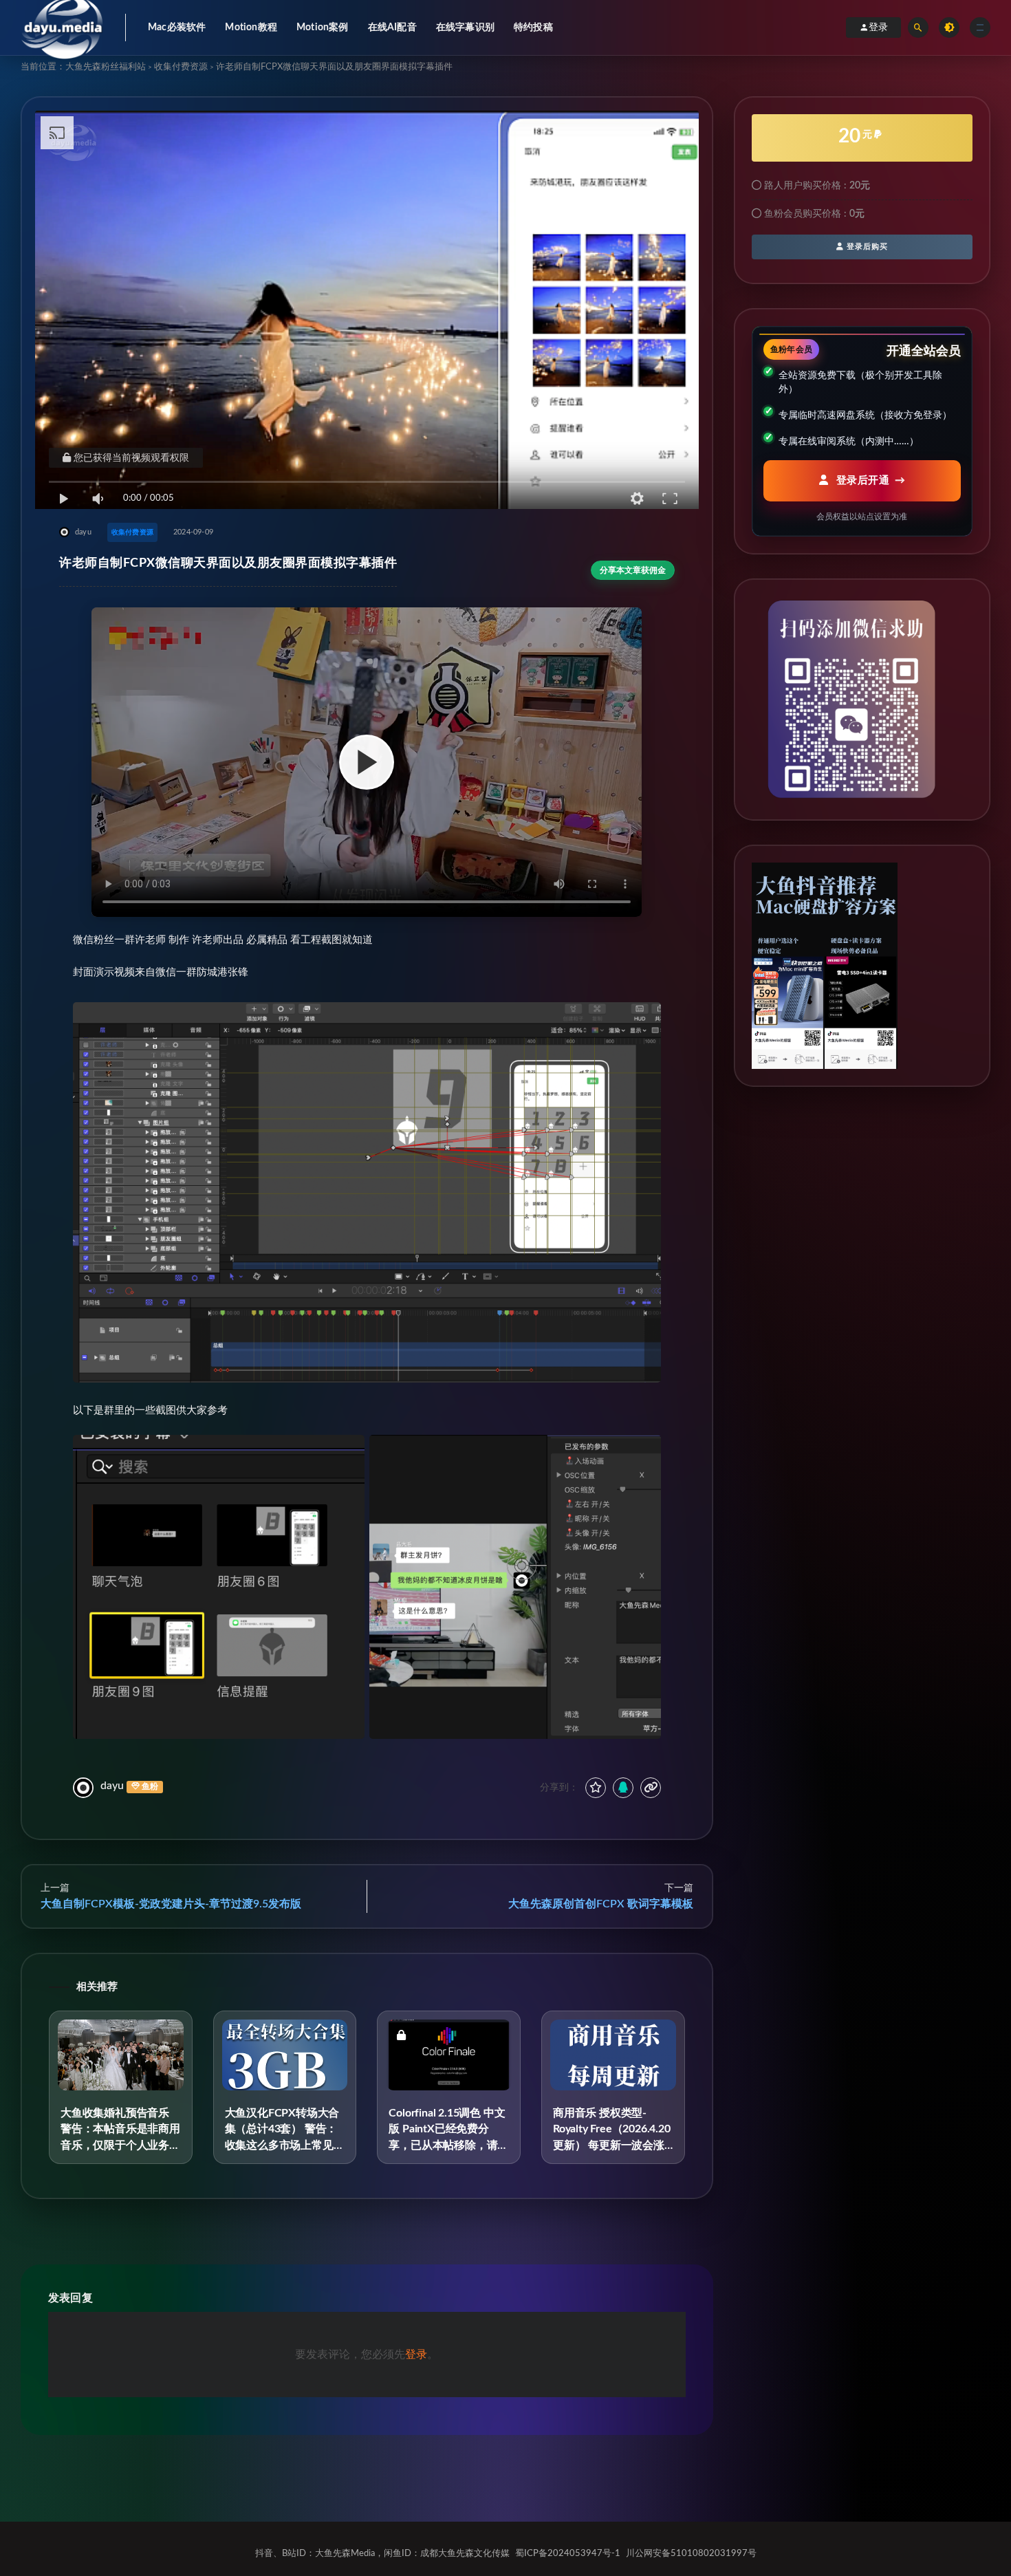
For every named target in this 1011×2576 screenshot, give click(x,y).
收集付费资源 (181, 67)
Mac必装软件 (177, 28)
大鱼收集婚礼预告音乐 (120, 2145)
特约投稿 (533, 28)
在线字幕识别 (465, 28)
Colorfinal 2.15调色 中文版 (448, 2145)
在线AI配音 (392, 28)
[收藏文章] (596, 1788)
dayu (112, 1786)
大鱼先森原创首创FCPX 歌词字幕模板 (601, 1904)
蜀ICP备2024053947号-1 (568, 2554)
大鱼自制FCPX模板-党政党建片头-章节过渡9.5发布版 (171, 1904)
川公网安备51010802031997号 (691, 2554)
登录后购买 (866, 247)
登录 (878, 28)
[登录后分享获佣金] (623, 1788)
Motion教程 (251, 28)
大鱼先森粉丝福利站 (106, 67)
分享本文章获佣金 (633, 570)
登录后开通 (861, 480)
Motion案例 (323, 28)
